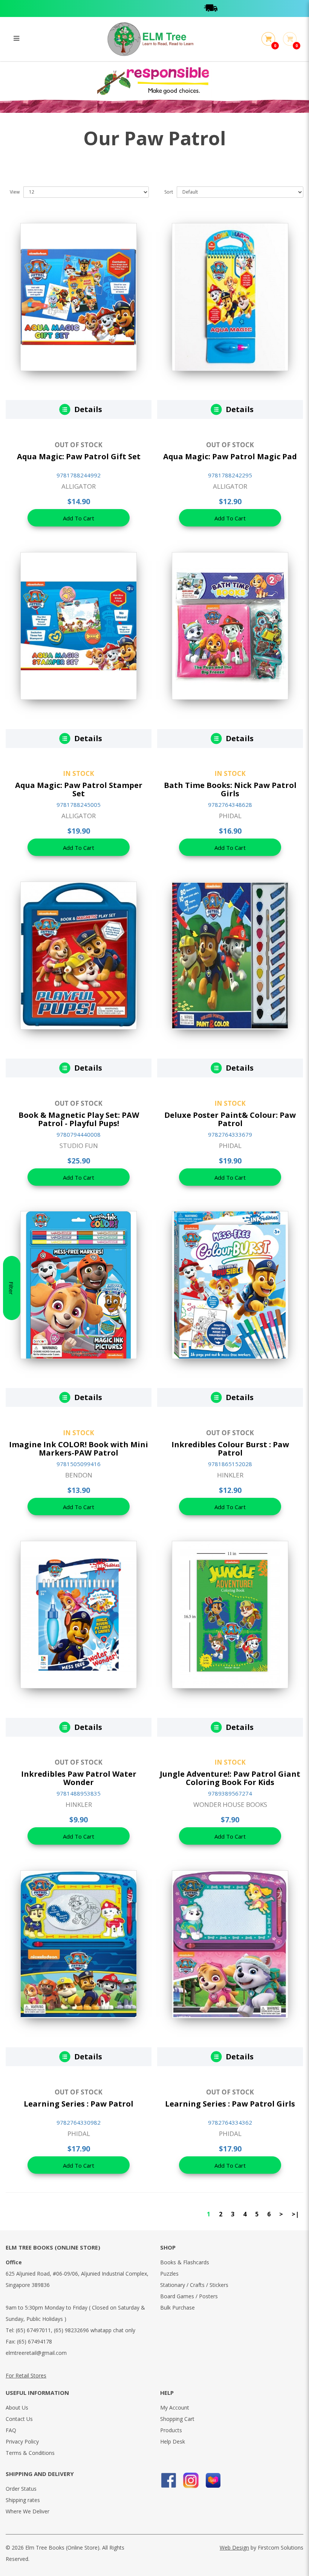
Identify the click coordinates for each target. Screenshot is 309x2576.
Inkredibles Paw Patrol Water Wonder (79, 1778)
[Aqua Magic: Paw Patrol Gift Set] (79, 296)
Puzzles (169, 2274)
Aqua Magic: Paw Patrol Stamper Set (79, 789)
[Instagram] (191, 2480)
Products (171, 2430)
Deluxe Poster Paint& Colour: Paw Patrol (230, 1119)
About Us (17, 2407)
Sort (169, 192)
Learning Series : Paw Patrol (79, 2104)
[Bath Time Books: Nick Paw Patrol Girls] (230, 625)
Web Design (234, 2548)
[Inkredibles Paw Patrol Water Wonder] (79, 1614)
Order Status (21, 2489)
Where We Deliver (28, 2511)
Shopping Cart (177, 2419)
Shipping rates (23, 2500)
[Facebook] (169, 2480)
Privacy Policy (22, 2441)
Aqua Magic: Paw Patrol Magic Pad (230, 456)
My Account (175, 2407)
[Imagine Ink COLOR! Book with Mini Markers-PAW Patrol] (79, 1284)
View (15, 192)
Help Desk (173, 2441)
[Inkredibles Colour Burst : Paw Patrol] (230, 1284)
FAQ (11, 2430)
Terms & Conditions (30, 2453)
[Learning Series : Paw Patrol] (79, 1944)
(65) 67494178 (34, 2341)
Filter (11, 1288)
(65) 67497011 (33, 2330)
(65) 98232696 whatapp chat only (95, 2330)
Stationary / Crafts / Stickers (194, 2285)
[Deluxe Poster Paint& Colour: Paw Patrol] (230, 955)
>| (295, 2214)
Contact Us (19, 2419)
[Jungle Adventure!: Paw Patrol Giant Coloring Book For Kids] (230, 1614)
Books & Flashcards (185, 2262)
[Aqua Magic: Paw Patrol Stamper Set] (79, 625)
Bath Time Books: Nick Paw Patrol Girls (230, 789)
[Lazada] (213, 2480)
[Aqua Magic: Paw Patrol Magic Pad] (230, 296)
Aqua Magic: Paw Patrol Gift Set (79, 456)
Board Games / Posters (189, 2296)
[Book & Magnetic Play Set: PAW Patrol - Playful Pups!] (79, 955)
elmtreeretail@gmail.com (36, 2353)
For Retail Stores (26, 2375)
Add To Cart (79, 518)
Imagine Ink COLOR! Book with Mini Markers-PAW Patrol (79, 1449)
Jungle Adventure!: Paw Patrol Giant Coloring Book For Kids (230, 1778)
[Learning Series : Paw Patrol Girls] (230, 1944)
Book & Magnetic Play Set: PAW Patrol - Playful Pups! (79, 1119)
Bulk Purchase (177, 2307)
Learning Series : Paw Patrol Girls (230, 2104)
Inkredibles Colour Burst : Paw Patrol (230, 1449)
